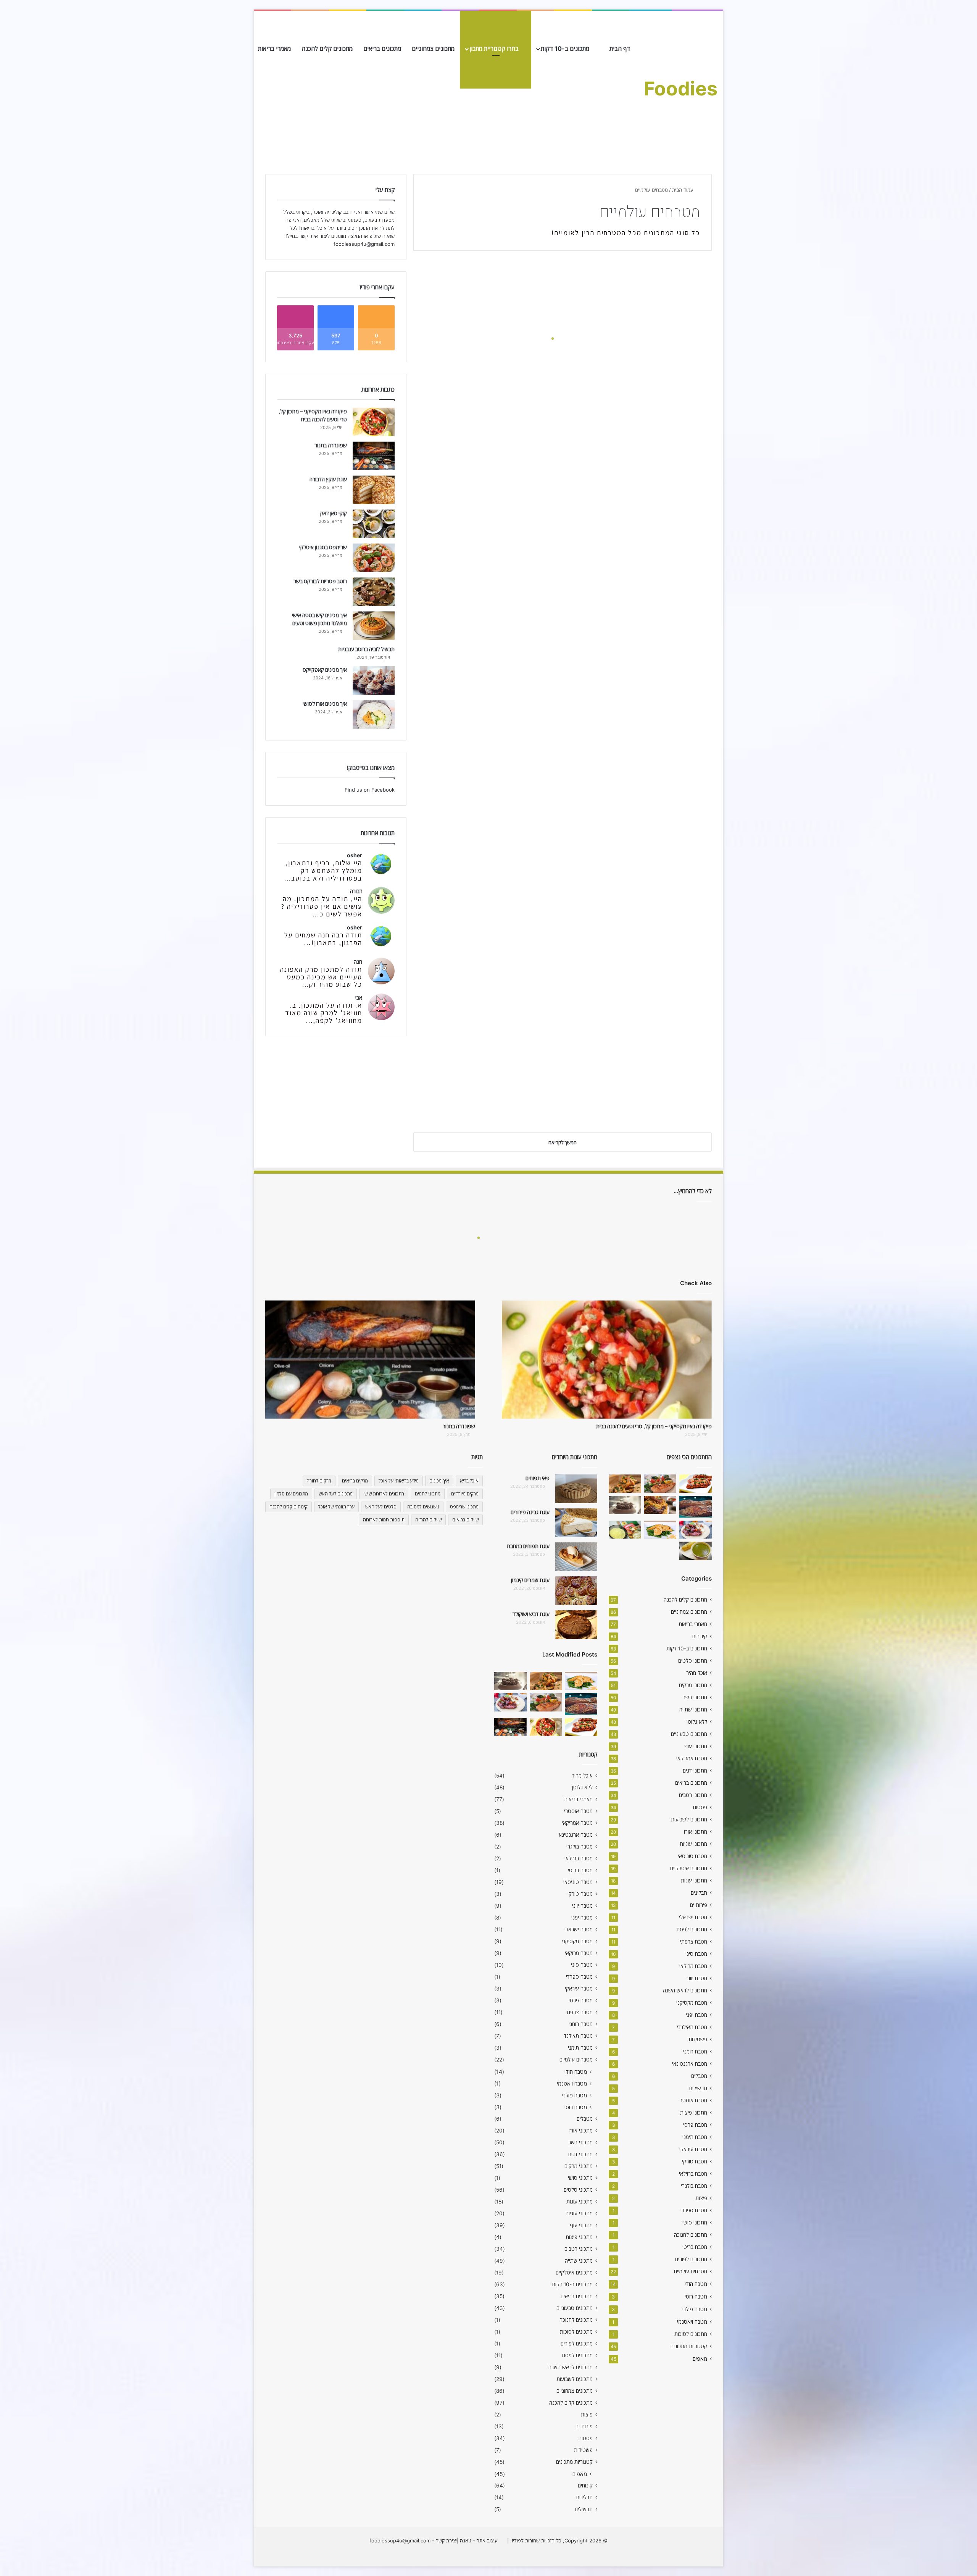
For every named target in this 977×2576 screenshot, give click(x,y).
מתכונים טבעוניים (689, 1734)
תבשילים (698, 2088)
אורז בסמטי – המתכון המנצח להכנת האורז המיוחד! (638, 930)
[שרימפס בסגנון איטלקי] (374, 558)
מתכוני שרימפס (464, 1507)
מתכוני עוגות (694, 1881)
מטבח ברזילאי (693, 2174)
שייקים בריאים (465, 1520)
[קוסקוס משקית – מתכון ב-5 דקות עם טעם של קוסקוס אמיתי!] (625, 1530)
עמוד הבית (684, 190)
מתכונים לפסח (692, 1929)
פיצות (701, 2198)
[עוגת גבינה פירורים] (576, 1523)
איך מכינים (439, 1481)
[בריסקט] (696, 1507)
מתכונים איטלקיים (689, 1868)
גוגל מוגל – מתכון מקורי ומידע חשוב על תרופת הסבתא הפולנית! (489, 358)
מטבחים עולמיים (691, 2271)
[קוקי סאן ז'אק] (374, 524)
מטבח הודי (696, 2284)
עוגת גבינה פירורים (530, 1512)
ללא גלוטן (697, 1722)
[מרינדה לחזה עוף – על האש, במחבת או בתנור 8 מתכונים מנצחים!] (696, 1484)
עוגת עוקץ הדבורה (328, 479)
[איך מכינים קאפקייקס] (374, 680)
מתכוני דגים (695, 1771)
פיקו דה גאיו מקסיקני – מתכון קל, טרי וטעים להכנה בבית (654, 1426)
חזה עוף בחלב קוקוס (516, 592)
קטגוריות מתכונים (689, 2346)
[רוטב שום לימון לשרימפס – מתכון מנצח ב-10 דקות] (625, 1484)
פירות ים (699, 1905)
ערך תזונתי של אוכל (336, 1507)
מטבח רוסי (696, 2296)
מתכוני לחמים (428, 1494)
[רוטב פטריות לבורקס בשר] (374, 592)
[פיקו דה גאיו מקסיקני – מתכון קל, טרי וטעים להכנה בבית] (374, 422)
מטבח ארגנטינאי (690, 2064)
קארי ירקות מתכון (670, 421)
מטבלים (699, 2076)
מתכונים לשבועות (689, 1819)
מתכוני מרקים (693, 1685)
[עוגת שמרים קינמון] (576, 1591)
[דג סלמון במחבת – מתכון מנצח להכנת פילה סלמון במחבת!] (660, 1484)
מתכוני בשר (695, 1697)
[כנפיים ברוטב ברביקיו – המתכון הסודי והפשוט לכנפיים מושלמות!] (696, 1530)
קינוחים (700, 1636)
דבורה (356, 891)
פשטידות (698, 2039)
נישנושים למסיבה (423, 1507)
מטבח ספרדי (694, 2210)
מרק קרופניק (678, 650)
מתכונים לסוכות (691, 2334)
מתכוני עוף (696, 1746)
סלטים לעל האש (381, 1507)
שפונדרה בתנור (331, 445)
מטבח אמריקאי (692, 1758)
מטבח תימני (695, 2137)
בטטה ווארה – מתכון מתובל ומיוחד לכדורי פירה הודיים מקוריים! (492, 816)
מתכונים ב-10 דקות (566, 48)
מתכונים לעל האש (336, 1494)
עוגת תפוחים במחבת (528, 1546)
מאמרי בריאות (274, 48)
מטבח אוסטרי (693, 2100)
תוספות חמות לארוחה (384, 1520)
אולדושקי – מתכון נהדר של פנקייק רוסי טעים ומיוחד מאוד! (641, 816)
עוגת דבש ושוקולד (531, 1614)
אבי (359, 998)
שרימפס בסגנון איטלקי (323, 547)
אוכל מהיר (697, 1673)
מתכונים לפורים (691, 2259)
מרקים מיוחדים (465, 1494)
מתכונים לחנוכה (691, 2235)
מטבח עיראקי (693, 2149)
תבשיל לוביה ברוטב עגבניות (366, 649)
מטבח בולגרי (694, 2186)
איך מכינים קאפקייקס (325, 670)
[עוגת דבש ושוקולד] (576, 1625)
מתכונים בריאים (382, 48)
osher (355, 855)
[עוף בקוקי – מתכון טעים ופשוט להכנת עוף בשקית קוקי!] (660, 1505)
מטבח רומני (695, 2052)
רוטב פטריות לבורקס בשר (320, 581)
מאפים (700, 2359)
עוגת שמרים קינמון (530, 1580)
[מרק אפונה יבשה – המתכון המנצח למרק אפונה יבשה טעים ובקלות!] (696, 1551)
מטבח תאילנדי (692, 2027)
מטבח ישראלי (693, 1917)
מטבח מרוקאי (693, 1966)
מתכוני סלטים (693, 1661)
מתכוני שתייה (693, 1710)
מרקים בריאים (355, 1481)
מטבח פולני (695, 2309)
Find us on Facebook (370, 790)
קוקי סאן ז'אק (334, 513)
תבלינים (699, 1893)
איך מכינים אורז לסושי (325, 704)
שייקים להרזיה (428, 1520)
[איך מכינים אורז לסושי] (374, 714)
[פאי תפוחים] (576, 1489)
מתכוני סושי (695, 2223)
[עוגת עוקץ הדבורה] (374, 490)
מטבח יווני (697, 1978)
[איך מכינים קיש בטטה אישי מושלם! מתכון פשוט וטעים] (374, 626)
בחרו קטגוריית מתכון (495, 48)
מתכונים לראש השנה (685, 1990)
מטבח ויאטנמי (692, 2322)
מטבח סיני (696, 1954)
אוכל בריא (469, 1481)
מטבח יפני (696, 2015)
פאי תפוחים (538, 1478)
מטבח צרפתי (694, 1942)
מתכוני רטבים (693, 1795)
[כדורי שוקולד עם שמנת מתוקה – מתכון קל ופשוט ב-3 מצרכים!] (625, 1505)
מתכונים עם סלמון (291, 1494)
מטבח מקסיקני (692, 2003)
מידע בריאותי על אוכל (399, 1481)
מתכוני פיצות (694, 2113)
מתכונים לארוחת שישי (384, 1494)
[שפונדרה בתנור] (374, 456)
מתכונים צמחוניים (433, 48)
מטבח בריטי (695, 2247)
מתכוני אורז (696, 1832)
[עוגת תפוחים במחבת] (576, 1557)
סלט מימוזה (680, 535)
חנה (358, 962)
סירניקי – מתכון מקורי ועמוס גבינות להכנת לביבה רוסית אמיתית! (491, 930)
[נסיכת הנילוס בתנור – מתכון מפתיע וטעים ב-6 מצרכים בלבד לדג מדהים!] (660, 1530)
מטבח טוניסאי (692, 1856)
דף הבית (621, 48)
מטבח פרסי (695, 2125)
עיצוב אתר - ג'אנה (478, 2541)
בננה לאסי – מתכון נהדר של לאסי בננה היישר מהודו (493, 1102)
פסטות (700, 1807)
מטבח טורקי (695, 2161)
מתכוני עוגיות (693, 1844)
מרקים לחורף (319, 1481)
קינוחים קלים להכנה (289, 1507)
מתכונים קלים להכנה (327, 48)
